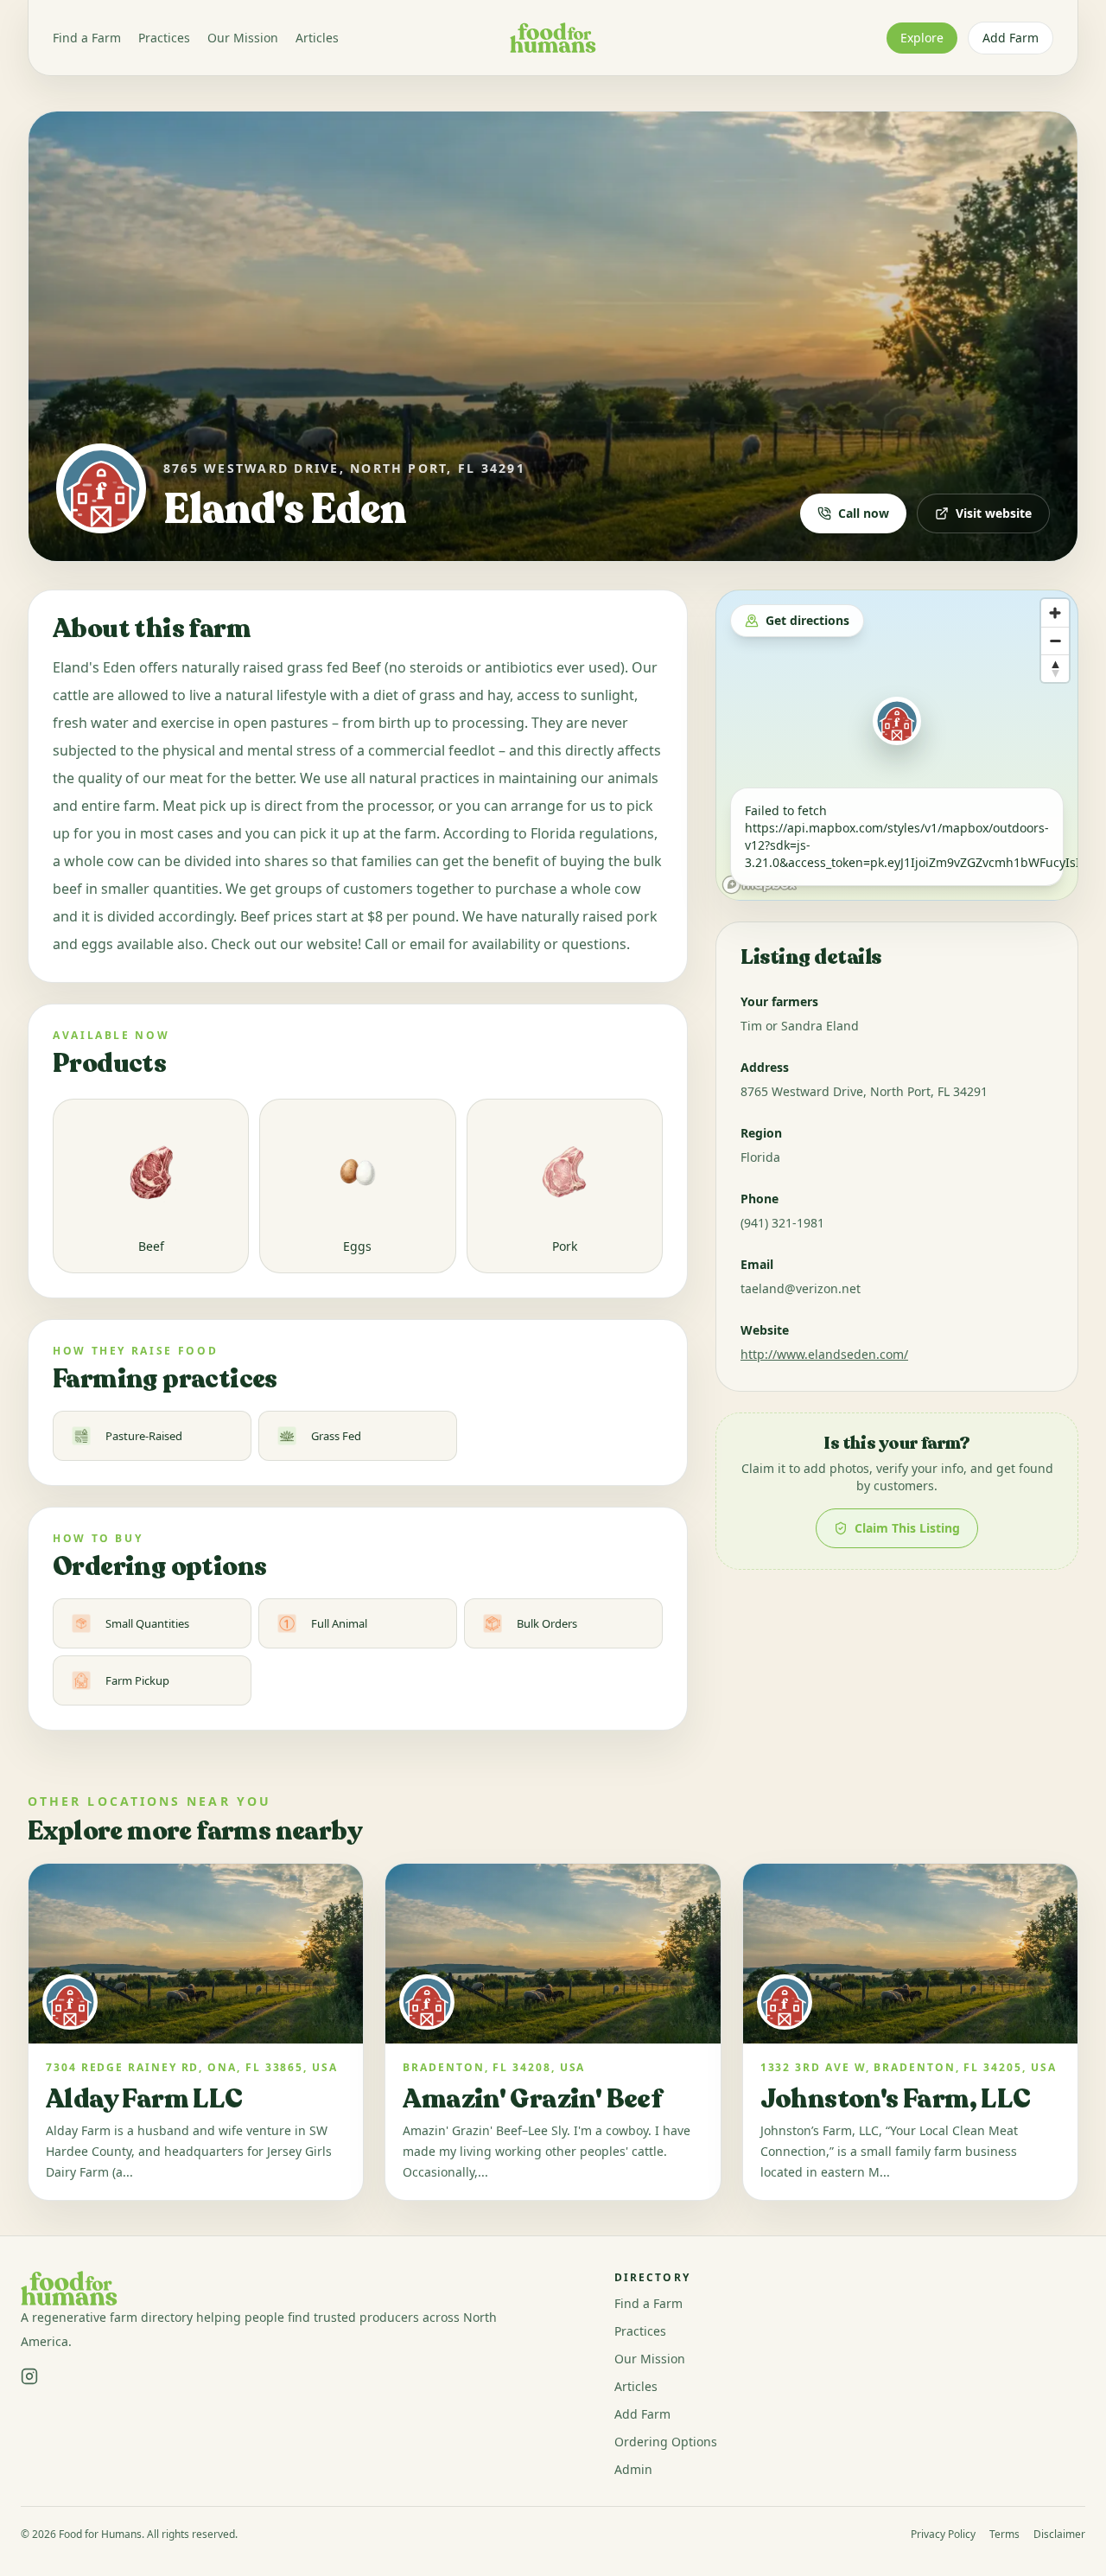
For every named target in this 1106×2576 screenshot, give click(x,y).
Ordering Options (666, 2442)
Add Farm (1011, 38)
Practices (164, 38)
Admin (633, 2469)
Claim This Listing (907, 1528)
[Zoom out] (1055, 641)
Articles (317, 38)
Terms (1004, 2535)
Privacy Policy (943, 2535)
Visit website (994, 513)
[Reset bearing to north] (1055, 668)
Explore (922, 38)
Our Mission (243, 38)
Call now (864, 513)
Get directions (807, 620)
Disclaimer (1059, 2535)
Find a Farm (87, 38)
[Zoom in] (1055, 613)
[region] (897, 745)
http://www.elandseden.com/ (824, 1354)
